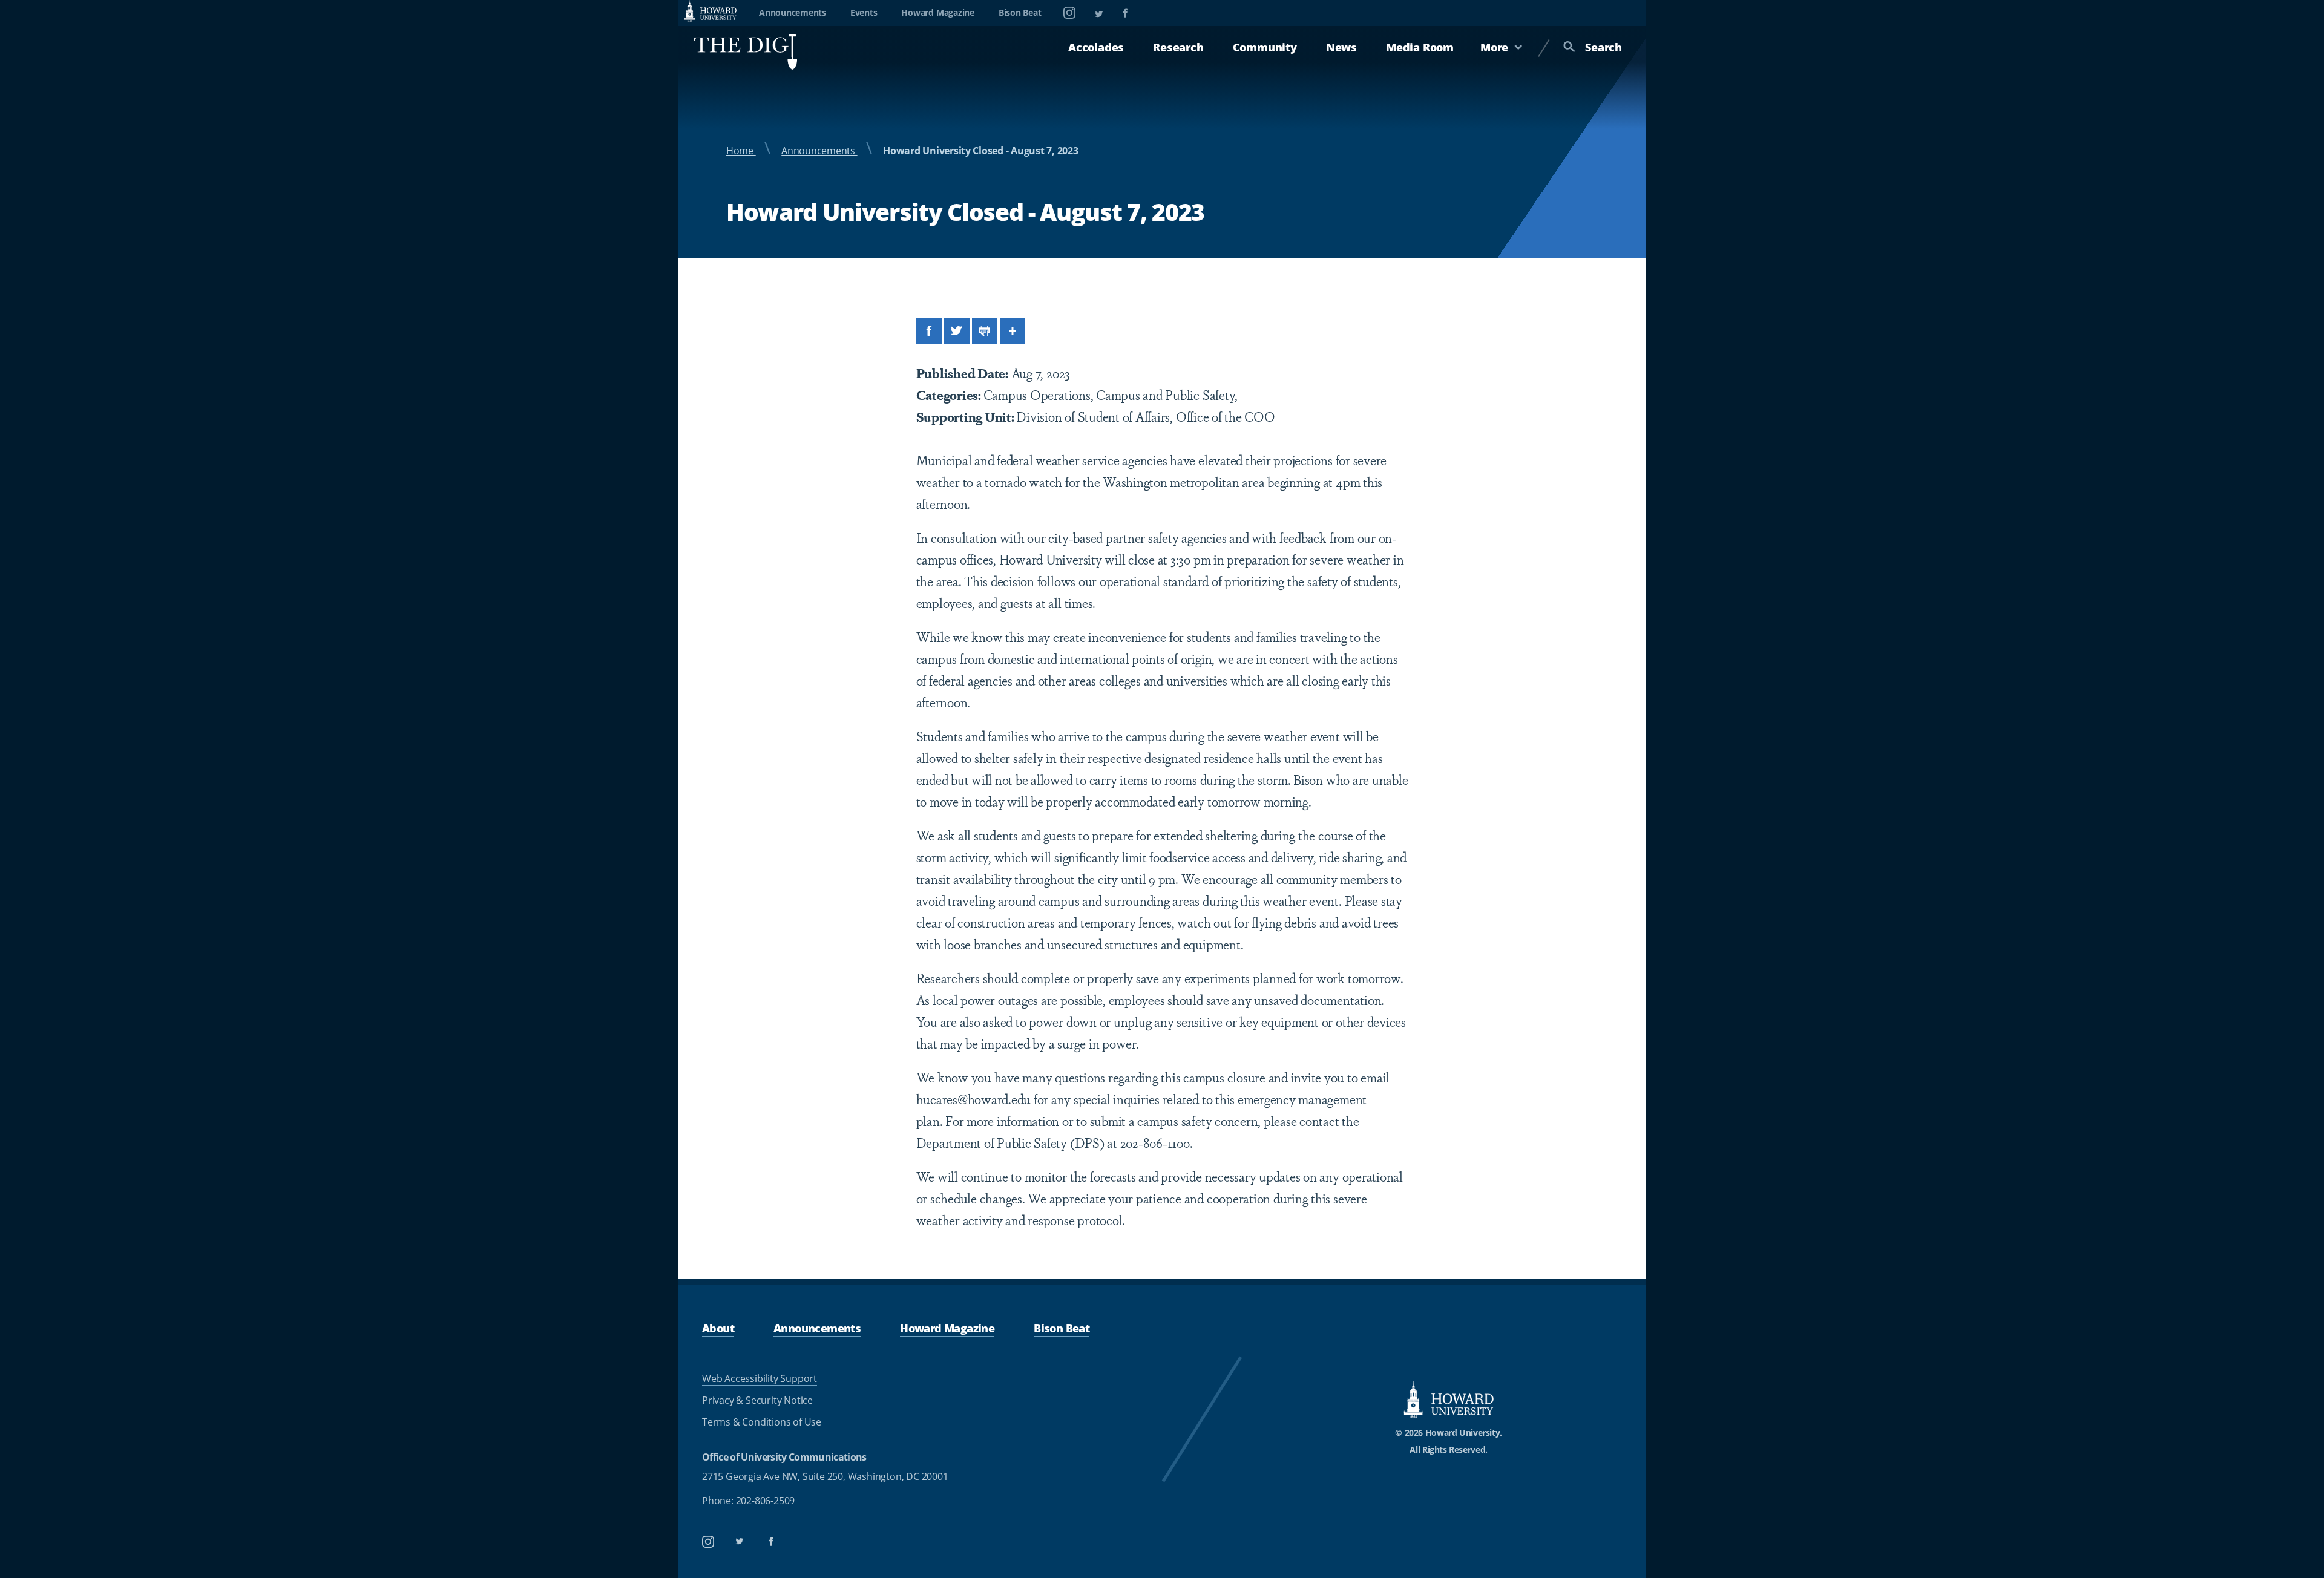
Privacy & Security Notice (757, 1400)
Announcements (793, 12)
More (1494, 47)
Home (741, 151)
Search (1603, 47)
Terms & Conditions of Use (762, 1422)
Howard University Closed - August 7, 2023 (980, 151)
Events (864, 12)
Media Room (1420, 47)
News (1341, 47)
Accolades (1096, 47)
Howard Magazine (937, 12)
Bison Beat (1020, 12)
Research (1178, 47)
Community (1265, 47)
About (718, 1328)
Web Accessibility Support (760, 1378)
